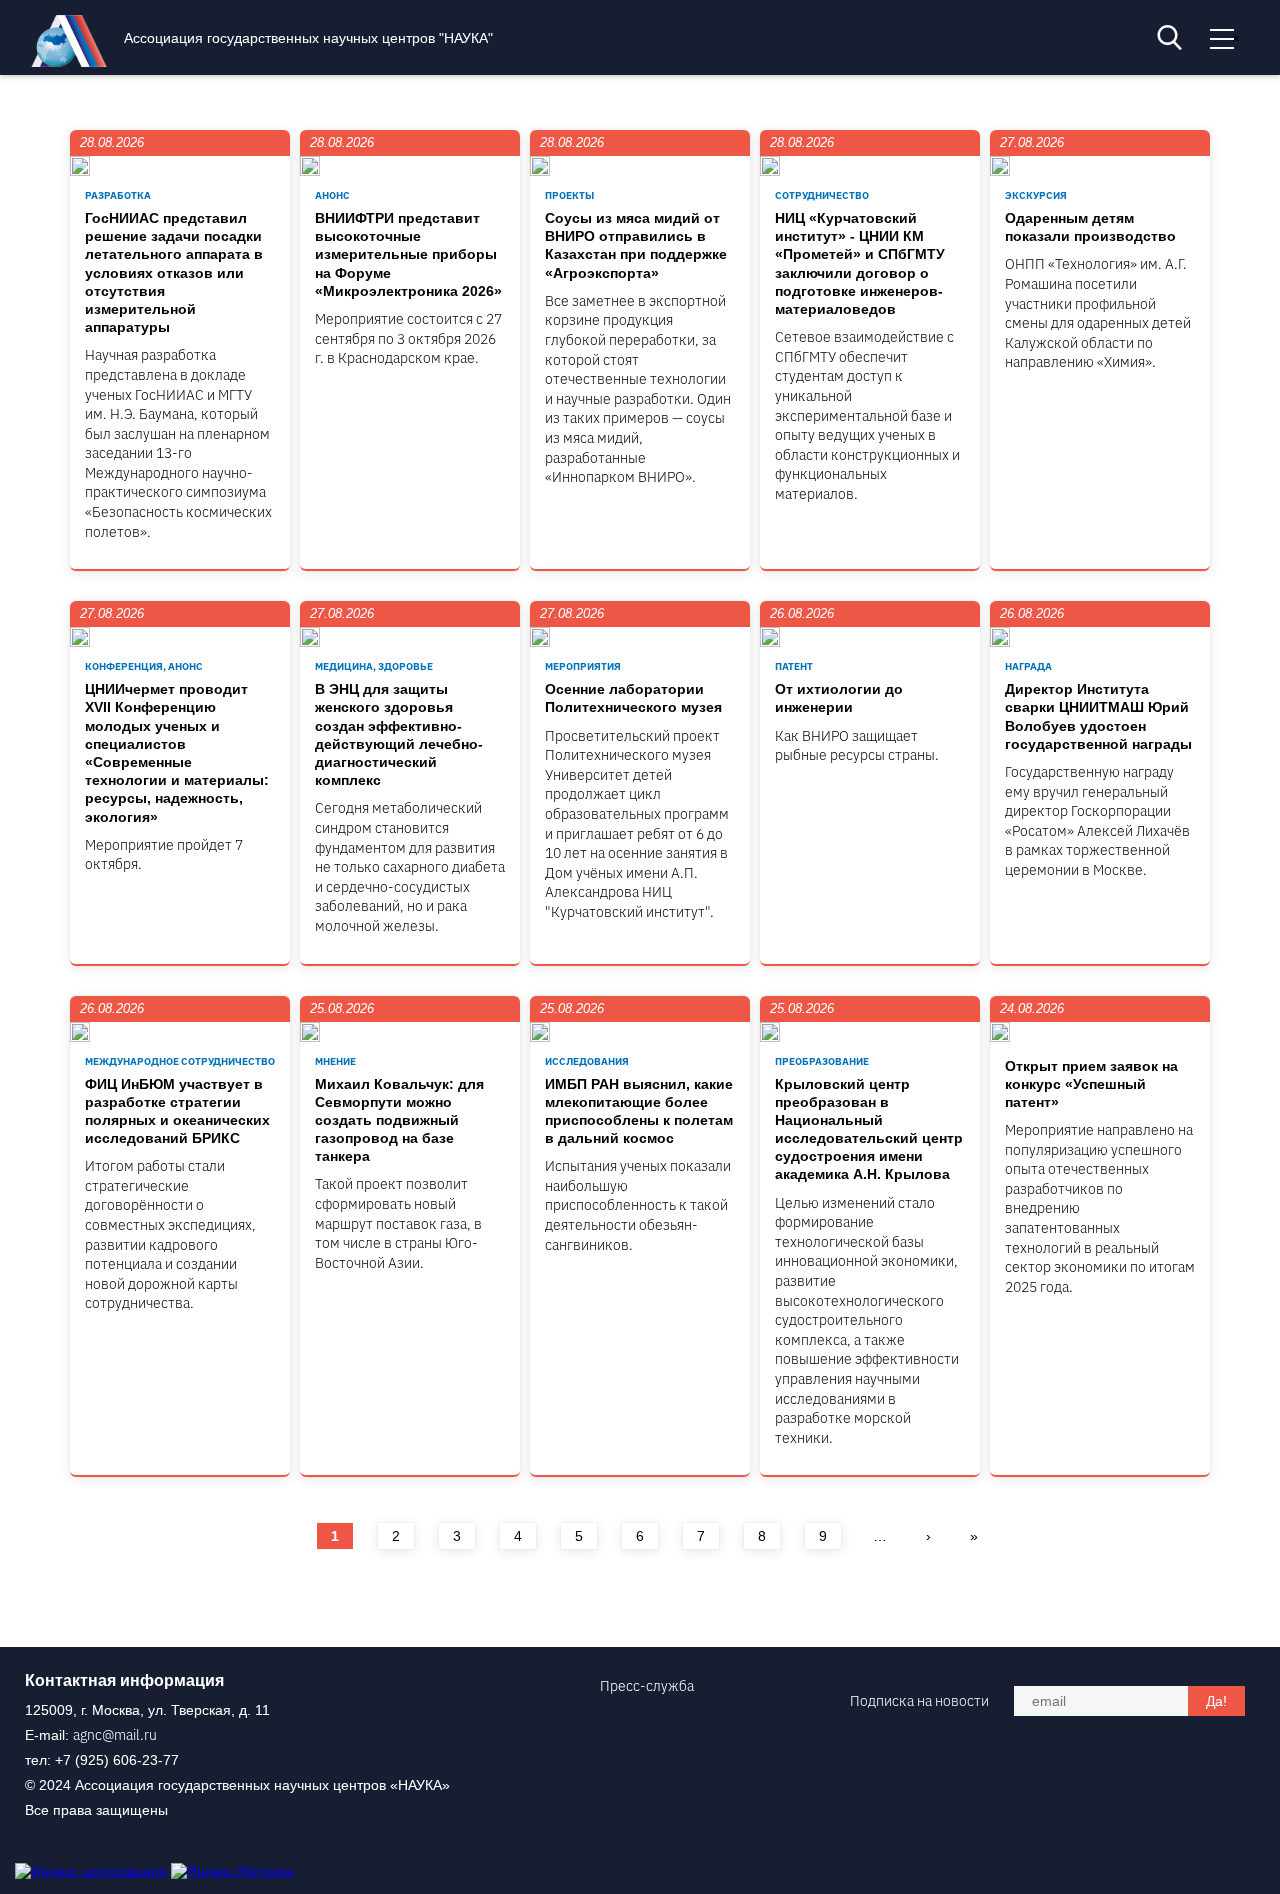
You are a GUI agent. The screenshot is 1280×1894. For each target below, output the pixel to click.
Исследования (587, 1061)
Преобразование (822, 1061)
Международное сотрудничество (180, 1061)
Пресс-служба (647, 1686)
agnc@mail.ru (115, 1735)
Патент (794, 666)
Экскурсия (1036, 195)
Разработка (118, 195)
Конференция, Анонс (144, 666)
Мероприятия (583, 666)
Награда (1028, 666)
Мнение (335, 1061)
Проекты (569, 195)
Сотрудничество (822, 195)
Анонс (332, 195)
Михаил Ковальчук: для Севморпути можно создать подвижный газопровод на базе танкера (399, 1120)
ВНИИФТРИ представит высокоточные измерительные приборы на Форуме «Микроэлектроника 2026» (408, 254)
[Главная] (74, 62)
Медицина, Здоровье (374, 666)
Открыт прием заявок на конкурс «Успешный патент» (1091, 1084)
